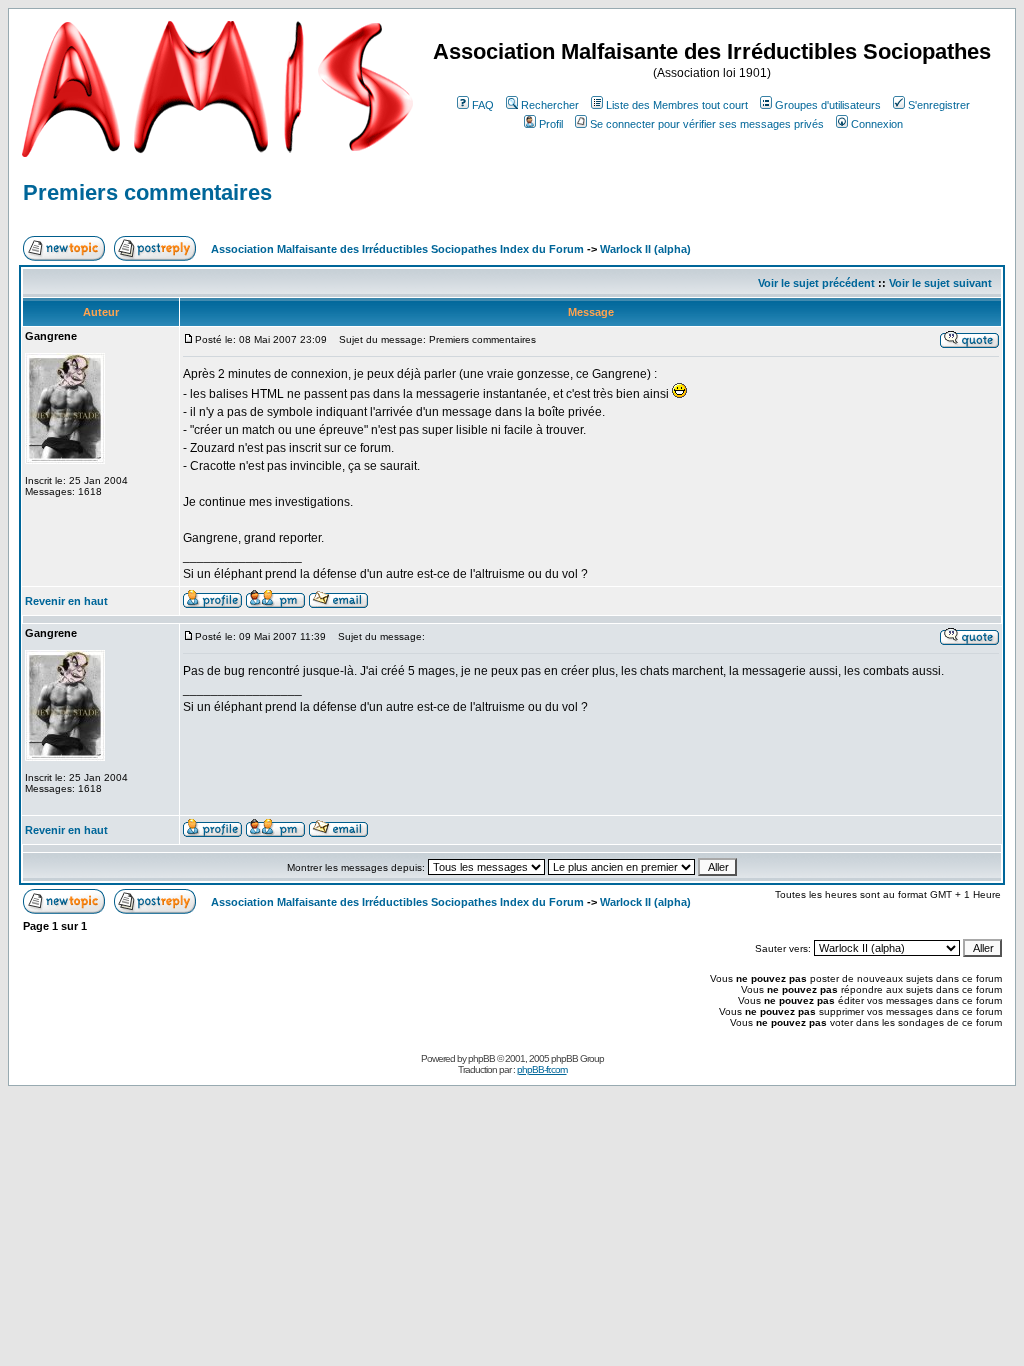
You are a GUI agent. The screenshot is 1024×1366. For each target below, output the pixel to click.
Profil (551, 124)
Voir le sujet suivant (940, 283)
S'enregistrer (939, 105)
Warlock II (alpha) (645, 249)
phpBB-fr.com (542, 1069)
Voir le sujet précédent (816, 283)
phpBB (481, 1058)
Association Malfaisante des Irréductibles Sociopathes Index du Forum (397, 249)
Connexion (877, 124)
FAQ (483, 105)
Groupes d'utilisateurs (828, 105)
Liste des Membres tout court (677, 105)
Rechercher (550, 105)
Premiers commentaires (147, 192)
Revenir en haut (66, 601)
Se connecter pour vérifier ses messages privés (707, 124)
